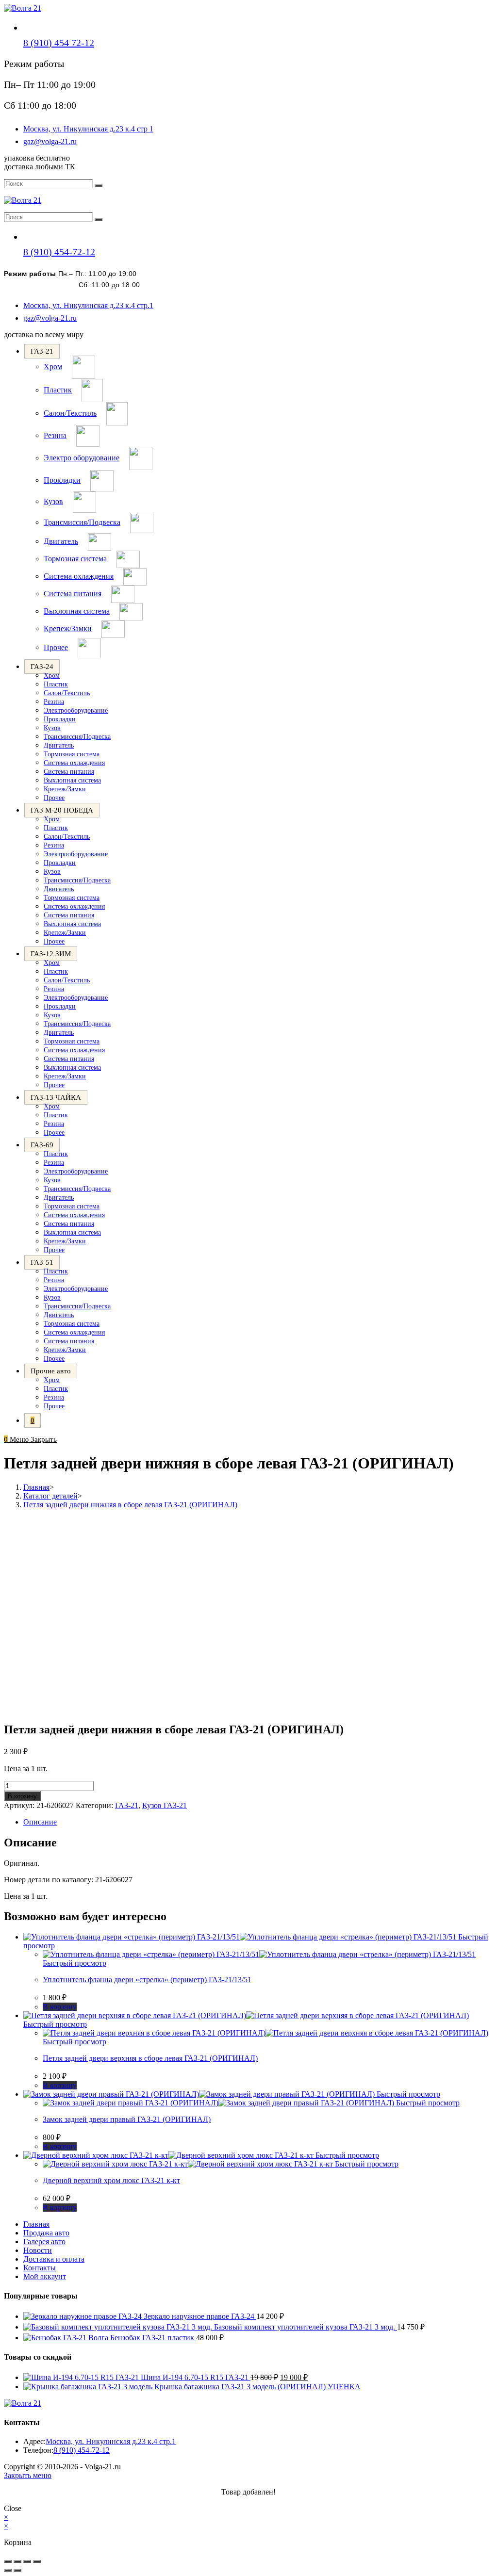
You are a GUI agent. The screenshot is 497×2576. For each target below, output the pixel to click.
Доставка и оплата (54, 2259)
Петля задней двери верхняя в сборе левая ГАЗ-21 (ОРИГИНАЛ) (150, 2058)
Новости (38, 2250)
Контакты (40, 2268)
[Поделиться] (27, 2561)
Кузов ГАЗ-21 (165, 1805)
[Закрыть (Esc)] (37, 2561)
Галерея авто (44, 2242)
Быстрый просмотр (75, 1963)
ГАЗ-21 (127, 1805)
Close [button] (13, 2508)
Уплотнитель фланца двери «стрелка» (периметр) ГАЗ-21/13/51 (147, 1980)
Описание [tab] (40, 1822)
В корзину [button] (60, 2007)
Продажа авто (46, 2233)
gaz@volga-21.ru (50, 141)
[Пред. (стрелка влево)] (8, 2570)
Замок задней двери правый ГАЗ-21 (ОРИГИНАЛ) (127, 2119)
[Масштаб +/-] (8, 2561)
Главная (36, 2224)
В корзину (22, 1796)
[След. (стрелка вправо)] (17, 2570)
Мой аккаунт (45, 2276)
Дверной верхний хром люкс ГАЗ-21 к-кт (111, 2180)
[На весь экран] (17, 2561)
